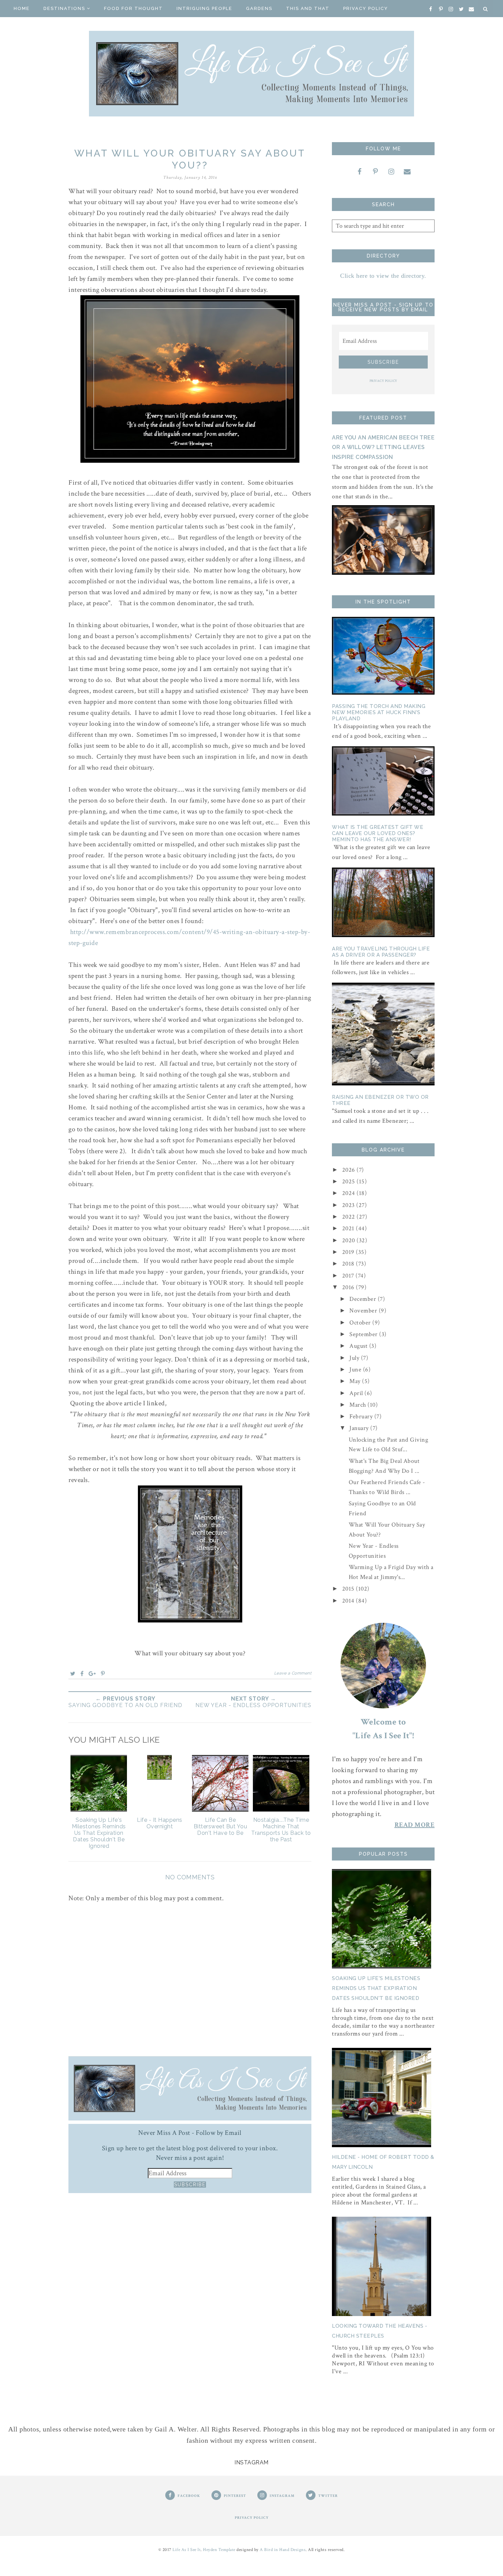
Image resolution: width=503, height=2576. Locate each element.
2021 (349, 1228)
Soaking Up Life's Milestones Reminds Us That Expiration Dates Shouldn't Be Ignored (376, 1988)
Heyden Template (219, 2550)
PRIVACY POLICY (383, 381)
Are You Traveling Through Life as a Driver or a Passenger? (381, 952)
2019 (349, 1252)
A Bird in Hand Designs (283, 2550)
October (361, 1323)
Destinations (64, 8)
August (359, 1346)
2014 (349, 1601)
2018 (349, 1264)
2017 (349, 1276)
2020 (350, 1240)
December (364, 1299)
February (362, 1416)
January (360, 1428)
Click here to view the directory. (383, 276)
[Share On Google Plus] (92, 1673)
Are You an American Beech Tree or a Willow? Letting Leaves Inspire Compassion (383, 447)
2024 (350, 1193)
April (357, 1393)
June (356, 1370)
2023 (349, 1205)
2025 (350, 1181)
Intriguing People (204, 8)
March (358, 1405)
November (364, 1311)
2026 (350, 1170)
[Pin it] (103, 1673)
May (356, 1381)
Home (22, 8)
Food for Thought (133, 8)
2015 (349, 1589)
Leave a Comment (293, 1673)
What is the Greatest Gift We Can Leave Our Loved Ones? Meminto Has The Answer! (378, 833)
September (364, 1334)
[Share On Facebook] (82, 1673)
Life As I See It (186, 2550)
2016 (349, 1287)
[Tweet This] (73, 1673)
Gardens (259, 8)
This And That (308, 8)
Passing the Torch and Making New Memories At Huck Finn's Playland (379, 712)
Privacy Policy (366, 8)
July (355, 1358)
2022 (350, 1217)
